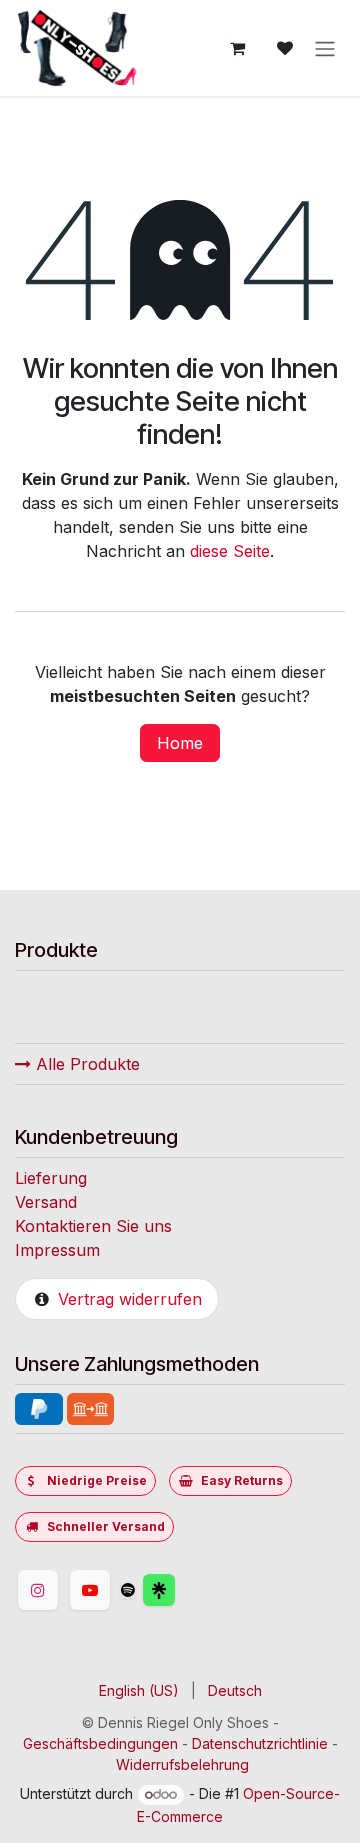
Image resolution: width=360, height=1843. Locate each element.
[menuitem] (139, 1690)
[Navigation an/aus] (325, 48)
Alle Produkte (85, 1064)
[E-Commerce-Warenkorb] (237, 48)
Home (180, 743)
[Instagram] (38, 1590)
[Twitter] (207, 1590)
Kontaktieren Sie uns (93, 1226)
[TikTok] (128, 1590)
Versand (46, 1202)
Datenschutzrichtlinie (260, 1743)
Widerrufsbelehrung (182, 1764)
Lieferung (51, 1178)
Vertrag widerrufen (130, 1299)
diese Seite (230, 551)
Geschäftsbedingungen (100, 1743)
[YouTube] (90, 1590)
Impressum (57, 1250)
